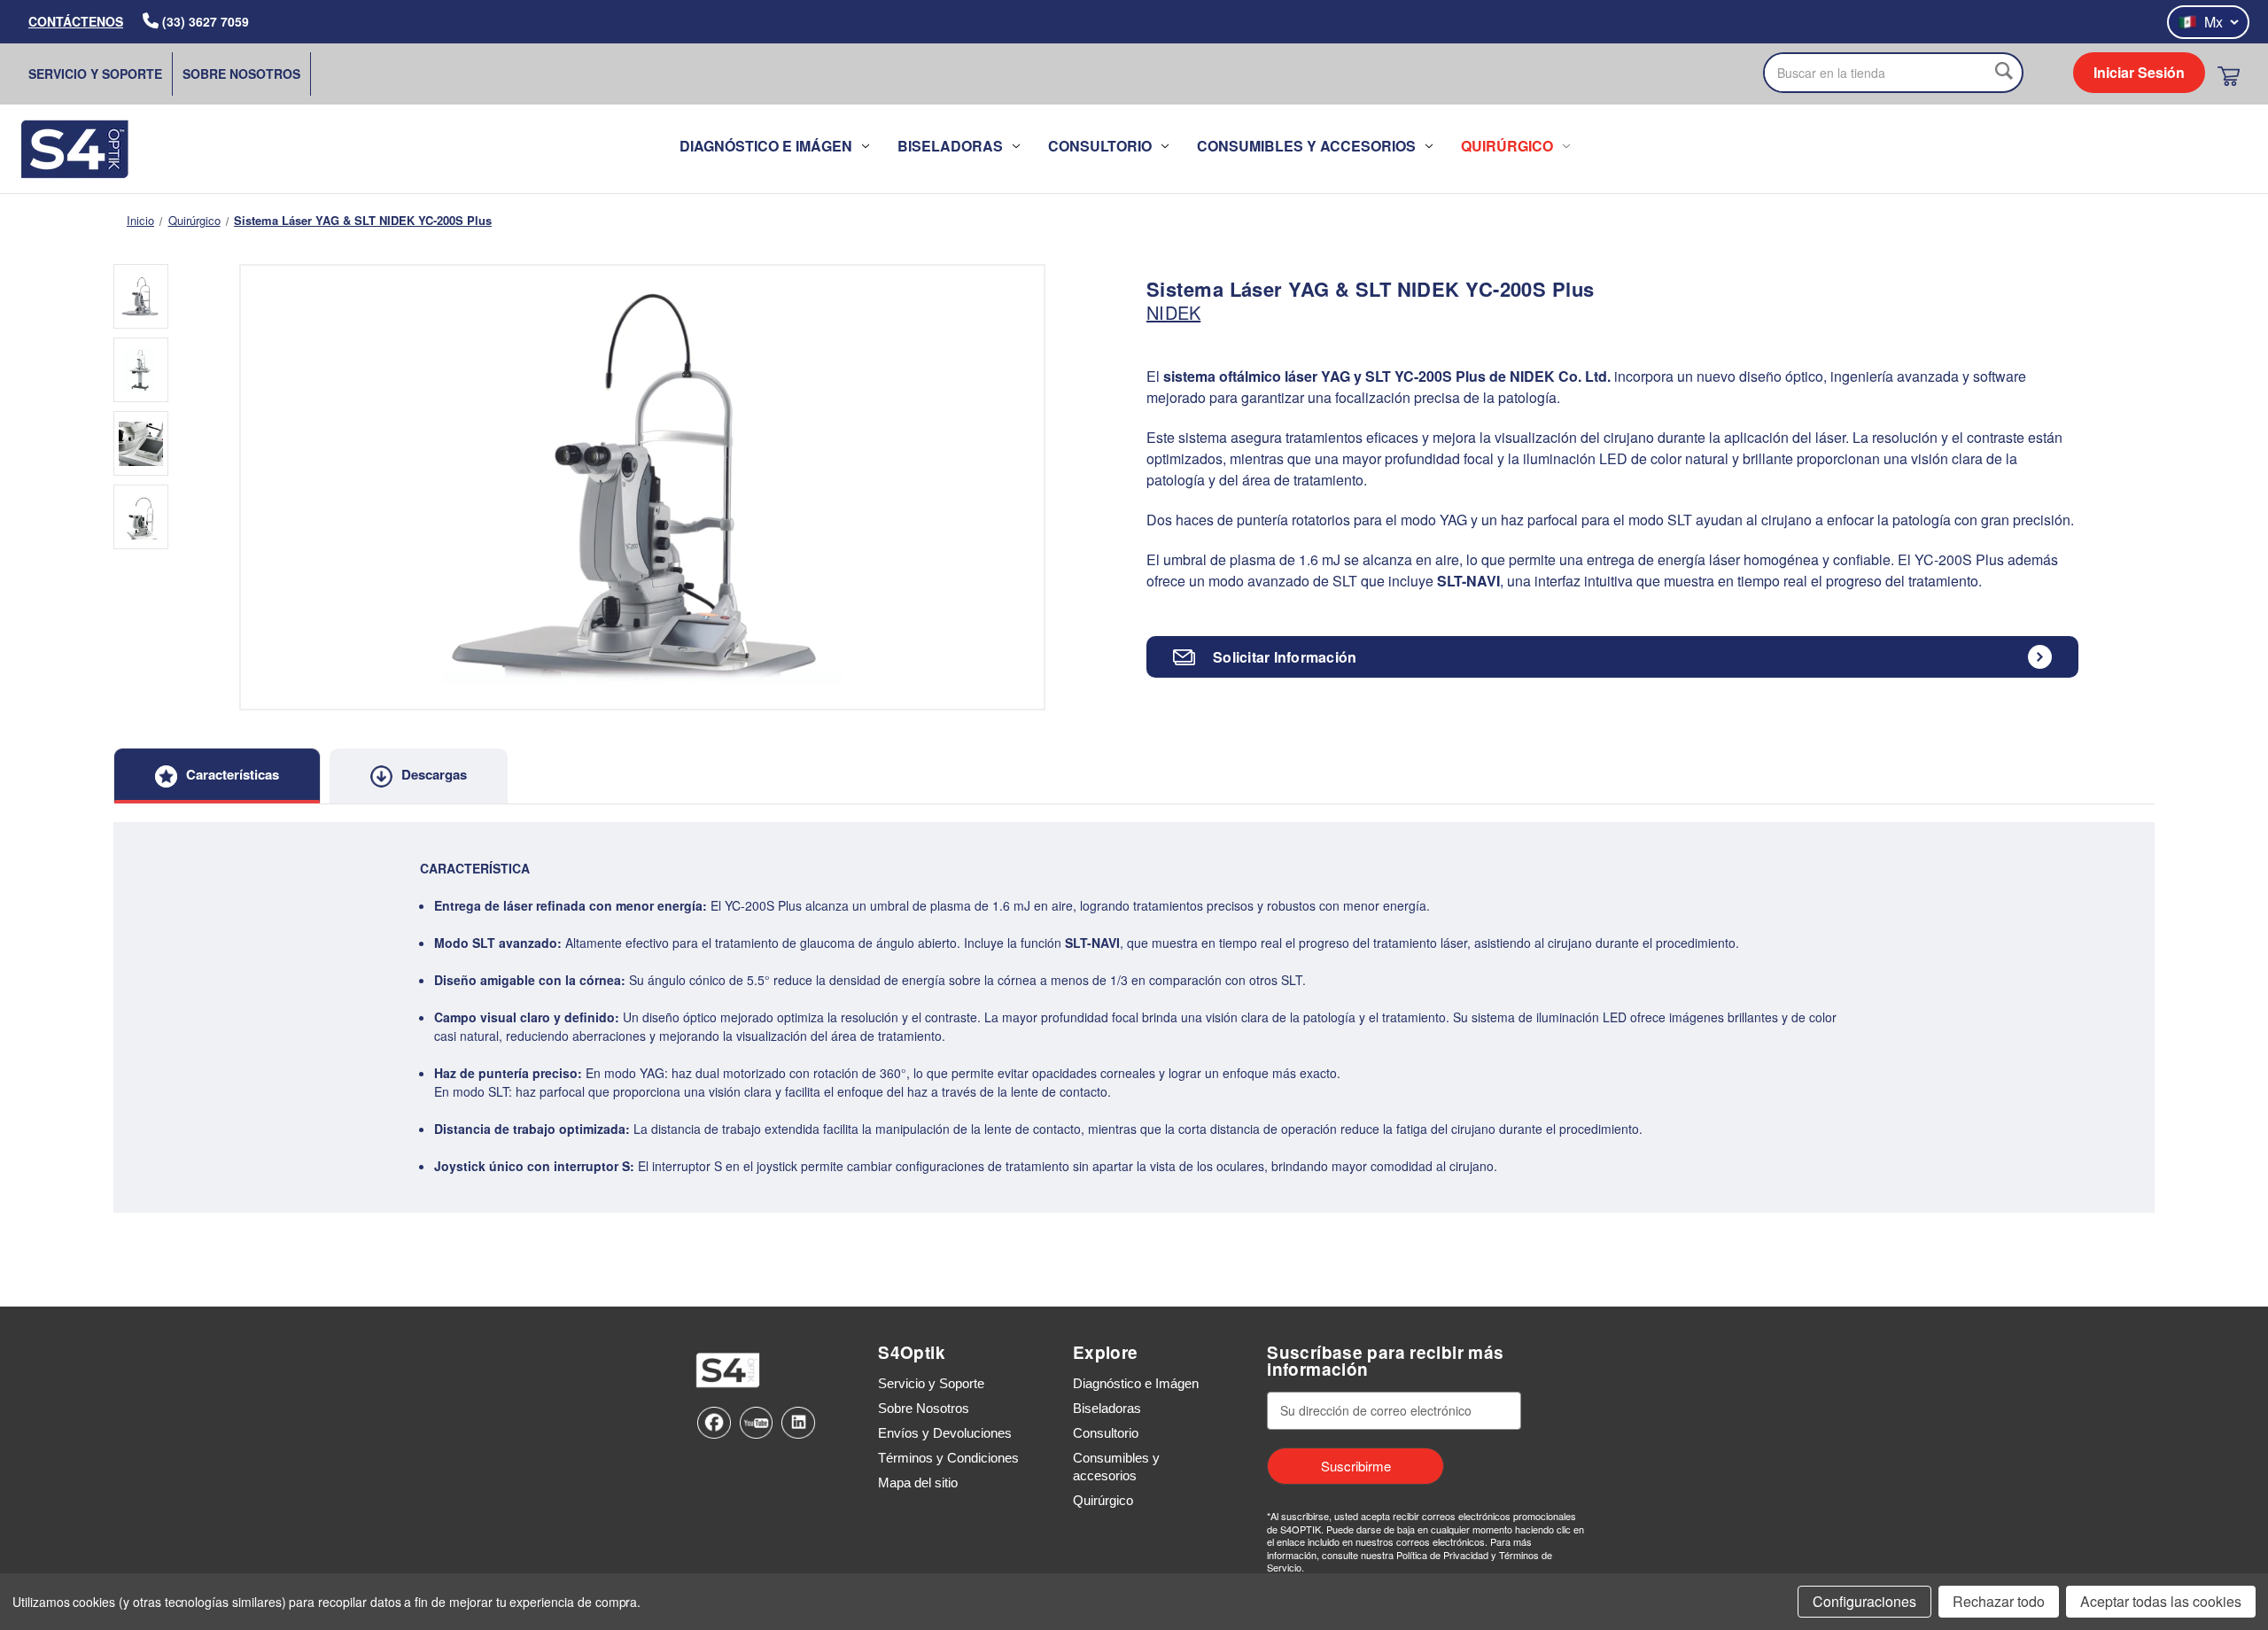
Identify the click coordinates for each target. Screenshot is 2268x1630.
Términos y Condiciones (948, 1458)
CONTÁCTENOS (76, 21)
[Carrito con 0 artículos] (2229, 76)
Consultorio (1100, 146)
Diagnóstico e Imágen (766, 146)
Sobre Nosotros (241, 74)
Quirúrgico (1507, 146)
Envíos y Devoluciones (945, 1433)
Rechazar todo (1999, 1601)
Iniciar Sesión (2139, 72)
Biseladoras (950, 146)
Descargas (434, 774)
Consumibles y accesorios (1306, 146)
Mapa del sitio (918, 1483)
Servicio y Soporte (95, 74)
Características (233, 774)
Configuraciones (1864, 1601)
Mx (2214, 22)
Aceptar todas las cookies (2161, 1601)
